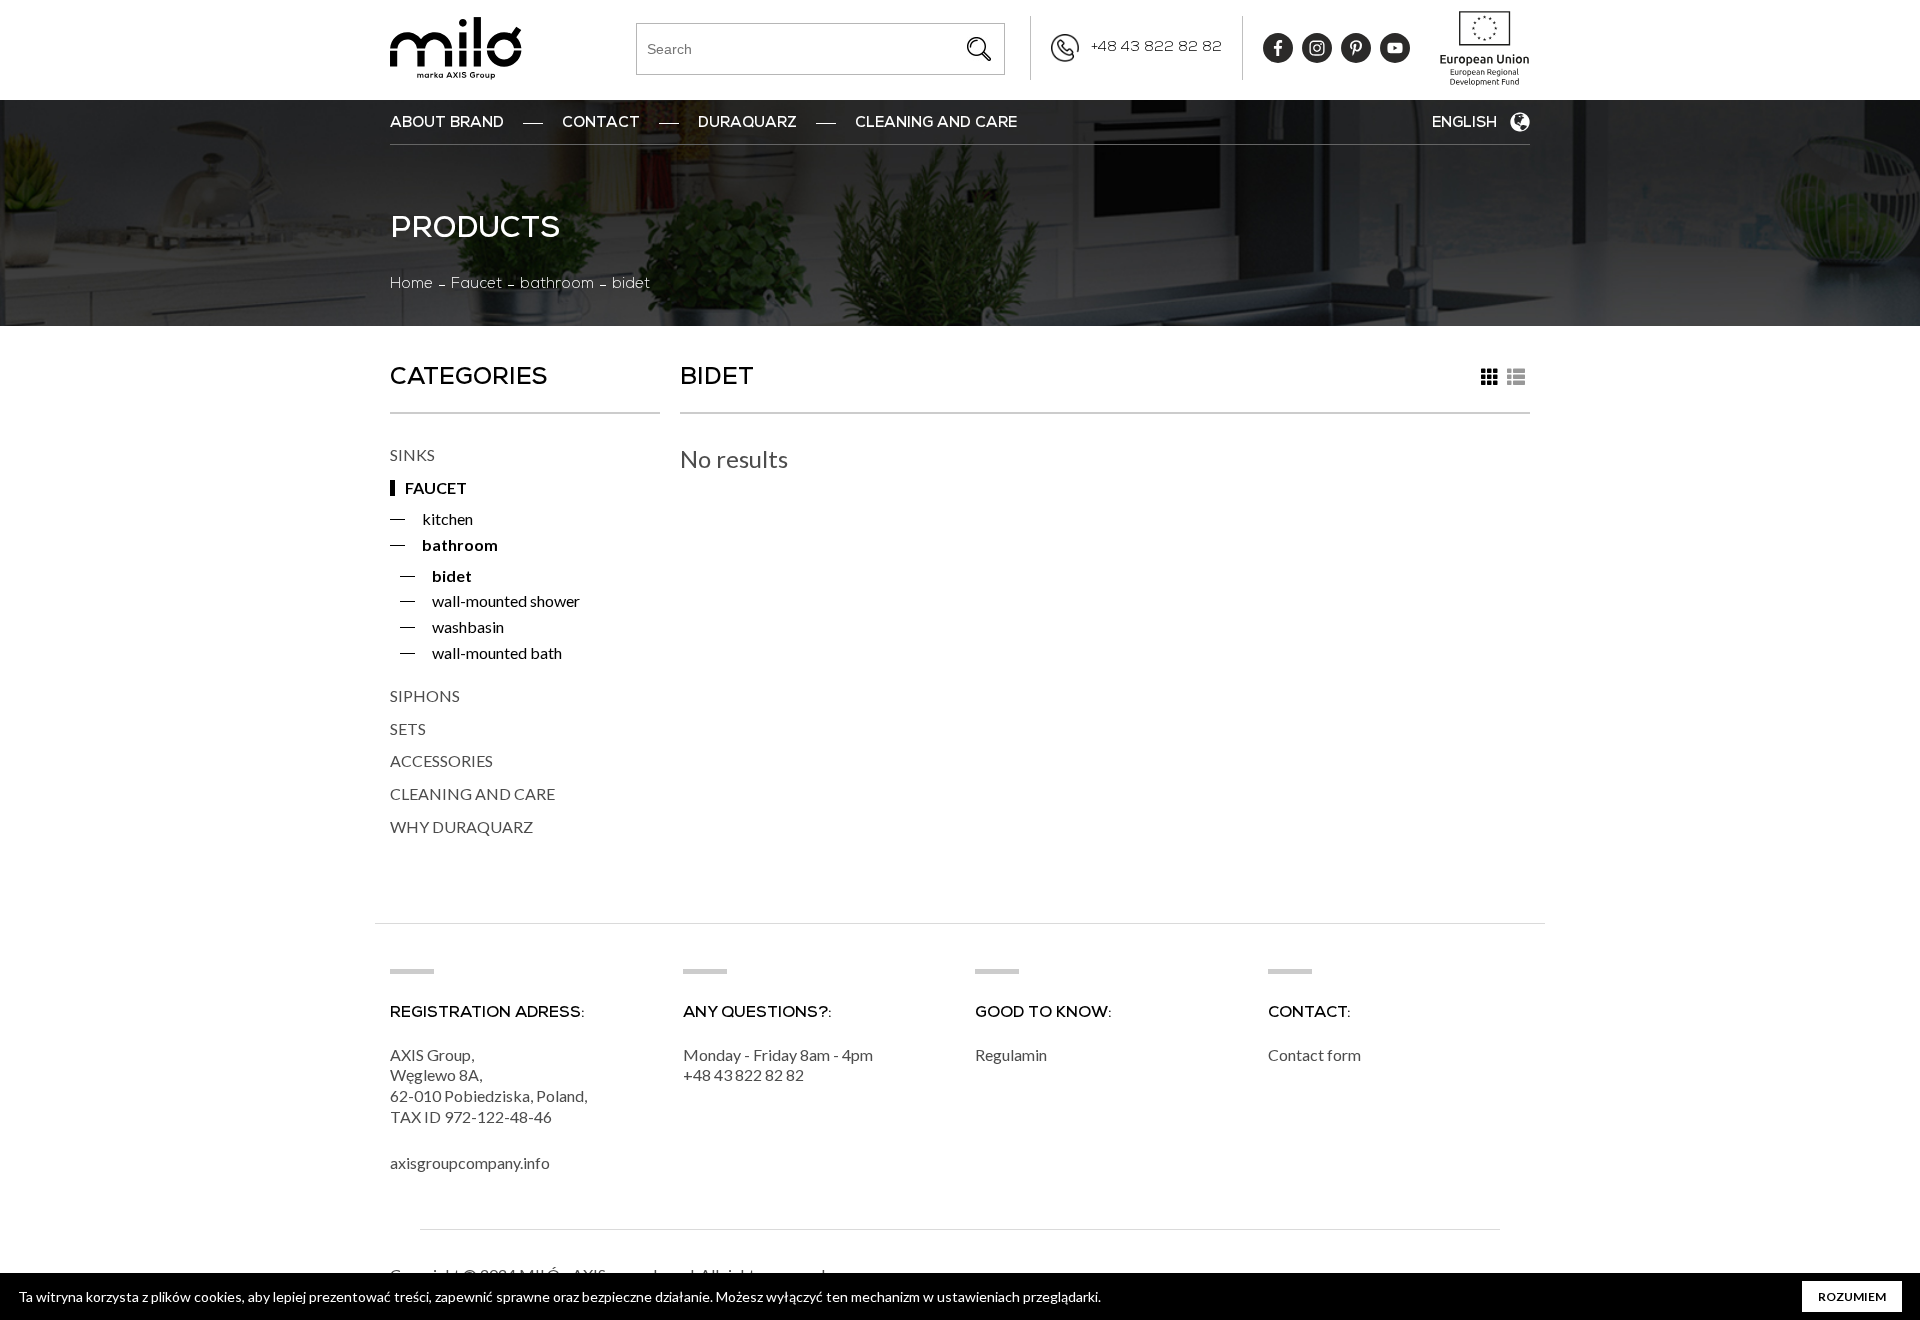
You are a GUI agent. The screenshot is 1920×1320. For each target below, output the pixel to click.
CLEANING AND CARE (472, 793)
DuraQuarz (747, 124)
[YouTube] (1395, 48)
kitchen (447, 518)
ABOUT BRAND (447, 124)
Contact (601, 124)
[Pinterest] (1356, 48)
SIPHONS (425, 695)
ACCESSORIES (441, 760)
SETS (408, 728)
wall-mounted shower (506, 600)
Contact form (1314, 1054)
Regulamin (1011, 1054)
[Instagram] (1317, 48)
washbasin (468, 626)
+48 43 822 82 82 (1156, 48)
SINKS (412, 454)
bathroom (557, 285)
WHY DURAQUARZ (461, 826)
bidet (452, 575)
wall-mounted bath (497, 652)
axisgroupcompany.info (470, 1162)
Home (411, 285)
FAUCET (436, 487)
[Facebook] (1278, 48)
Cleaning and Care (936, 124)
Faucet (476, 285)
